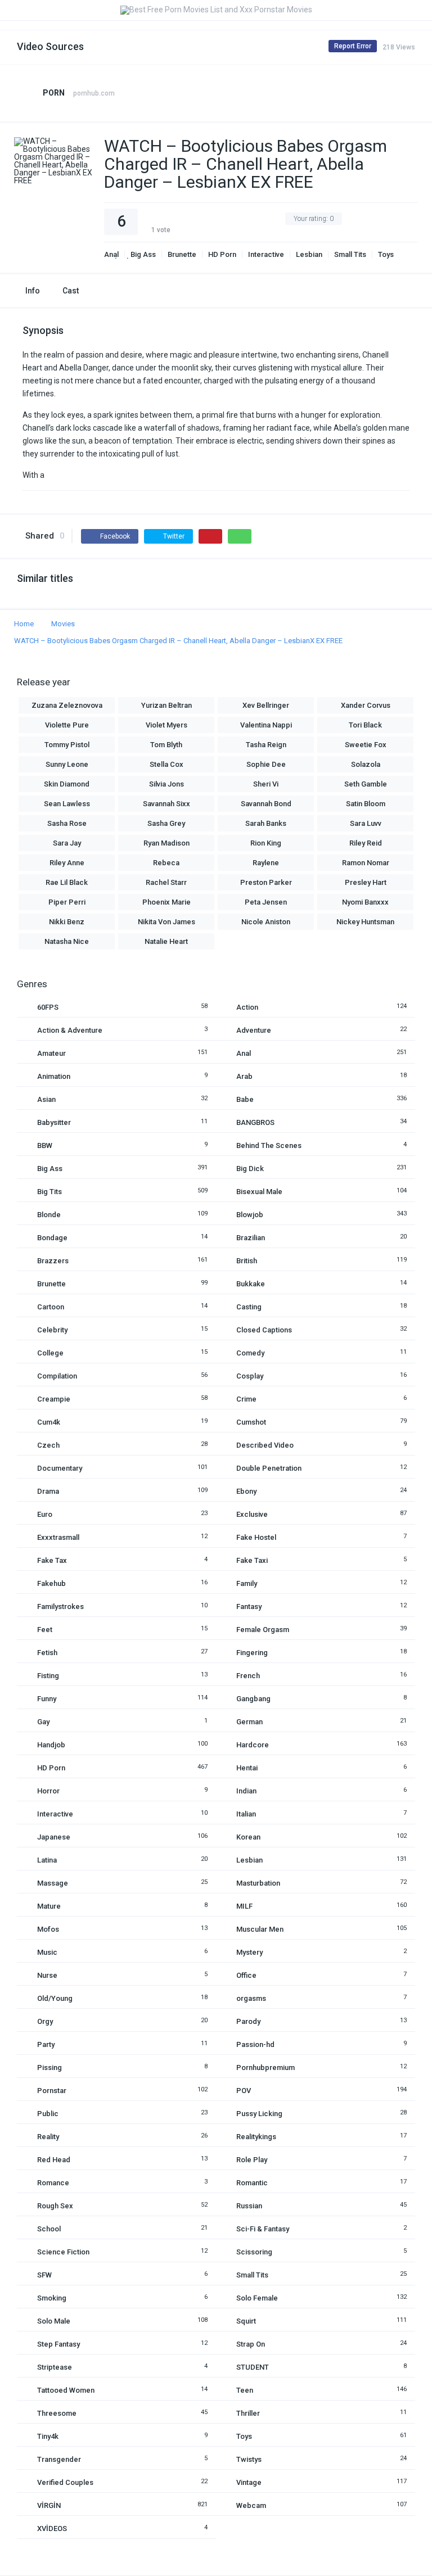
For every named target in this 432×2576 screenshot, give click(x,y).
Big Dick (250, 1169)
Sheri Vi (266, 784)
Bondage (52, 1238)
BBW (45, 1145)
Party (46, 2044)
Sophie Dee (266, 764)
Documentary (60, 1468)
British (247, 1261)
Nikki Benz (67, 922)
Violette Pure (67, 725)
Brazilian (251, 1238)
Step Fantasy (58, 2344)
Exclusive (252, 1514)
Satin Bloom (366, 804)
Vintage (249, 2482)
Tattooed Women (66, 2390)
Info (33, 291)
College (50, 1353)
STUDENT (253, 2367)
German (249, 1722)
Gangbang (253, 1699)
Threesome (57, 2413)
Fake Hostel (256, 1537)
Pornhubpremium (265, 2067)
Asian (46, 1099)
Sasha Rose (67, 823)
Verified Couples (65, 2482)
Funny (47, 1699)
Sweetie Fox (366, 745)
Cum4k (49, 1422)
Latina (47, 1860)
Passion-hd (255, 2044)
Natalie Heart (166, 941)
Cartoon (51, 1307)
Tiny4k (48, 2436)
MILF (244, 1906)
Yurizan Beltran (166, 705)
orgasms (251, 1998)
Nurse (47, 1975)
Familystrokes (60, 1606)
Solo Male (54, 2321)
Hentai (247, 1768)
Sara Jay (67, 843)
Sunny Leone (67, 764)
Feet (45, 1630)
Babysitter (54, 1122)
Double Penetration (269, 1468)
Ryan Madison (166, 843)
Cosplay (250, 1376)
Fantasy (249, 1606)
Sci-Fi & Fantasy (263, 2229)
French (248, 1676)
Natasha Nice (67, 941)
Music (47, 1952)
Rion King (266, 843)
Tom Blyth (166, 745)
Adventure (254, 1030)
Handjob (51, 1745)
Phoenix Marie (166, 902)
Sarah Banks (266, 823)
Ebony (246, 1491)
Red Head (54, 2160)
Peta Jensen (266, 902)
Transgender (59, 2459)
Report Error (353, 46)
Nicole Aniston (266, 922)
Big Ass (143, 254)
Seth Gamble (366, 784)
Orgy (45, 2021)
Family (247, 1583)
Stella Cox (166, 764)
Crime (246, 1399)
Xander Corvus (366, 705)
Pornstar (52, 2091)
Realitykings (256, 2137)
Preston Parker (266, 882)
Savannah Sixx (166, 804)
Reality (48, 2137)
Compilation (57, 1376)
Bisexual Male (259, 1192)
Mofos (48, 1929)
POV (244, 2091)
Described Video (265, 1445)
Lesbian (309, 254)
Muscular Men (260, 1929)
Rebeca (166, 863)
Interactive (266, 254)
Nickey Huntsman (365, 922)
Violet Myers (166, 725)
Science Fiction (63, 2252)
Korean (248, 1837)
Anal (111, 254)
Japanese (54, 1837)
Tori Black (365, 725)
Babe (245, 1099)
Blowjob (250, 1215)
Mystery (249, 1952)
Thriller (248, 2413)
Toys (386, 254)
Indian (246, 1791)
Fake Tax (52, 1560)
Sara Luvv (366, 823)
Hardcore (253, 1745)
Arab (244, 1076)
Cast (71, 291)
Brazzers (53, 1261)
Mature (49, 1906)
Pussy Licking (259, 2114)
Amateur (51, 1053)
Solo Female (257, 2298)
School (49, 2229)
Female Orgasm (263, 1630)
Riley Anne (67, 863)
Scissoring (254, 2252)
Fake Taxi (252, 1560)
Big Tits (49, 1192)
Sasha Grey (166, 823)
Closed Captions (264, 1330)
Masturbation (258, 1883)
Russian (249, 2206)
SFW (44, 2275)
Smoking (52, 2298)
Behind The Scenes (269, 1145)
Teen (245, 2390)
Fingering (252, 1653)
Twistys (249, 2459)
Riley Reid (366, 843)
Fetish (47, 1653)
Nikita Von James (166, 922)
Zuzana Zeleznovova (67, 705)
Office (246, 1975)
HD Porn (222, 254)
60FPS (48, 1007)
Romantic (252, 2183)
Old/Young (55, 1998)
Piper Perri (67, 902)
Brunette (182, 254)
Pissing (49, 2067)
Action (247, 1007)
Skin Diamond (67, 784)
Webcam (251, 2505)
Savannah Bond (266, 804)
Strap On (251, 2344)
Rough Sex (55, 2206)
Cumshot (251, 1422)
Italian (246, 1814)
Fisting (48, 1676)
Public (48, 2114)
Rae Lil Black (67, 882)
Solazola (366, 764)
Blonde (49, 1215)
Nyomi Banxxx (365, 902)
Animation (54, 1076)
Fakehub (51, 1583)
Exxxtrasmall (58, 1537)
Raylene (266, 863)
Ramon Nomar (366, 863)
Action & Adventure (70, 1030)
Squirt (246, 2321)
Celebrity (52, 1330)
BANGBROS (255, 1122)
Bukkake (251, 1284)
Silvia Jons (166, 784)
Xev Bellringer (266, 705)
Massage (53, 1883)
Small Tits (350, 254)
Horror (48, 1791)
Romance (53, 2183)
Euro (45, 1514)
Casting (249, 1307)
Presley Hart (366, 882)
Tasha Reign (266, 745)
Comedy (250, 1353)
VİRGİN (49, 2505)
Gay (43, 1722)
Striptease (55, 2367)
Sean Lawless (67, 804)
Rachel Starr (166, 882)
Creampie (54, 1399)
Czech (48, 1445)
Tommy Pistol (67, 745)
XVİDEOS (52, 2528)
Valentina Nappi (266, 725)
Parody (248, 2021)
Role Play (252, 2160)
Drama (48, 1491)
